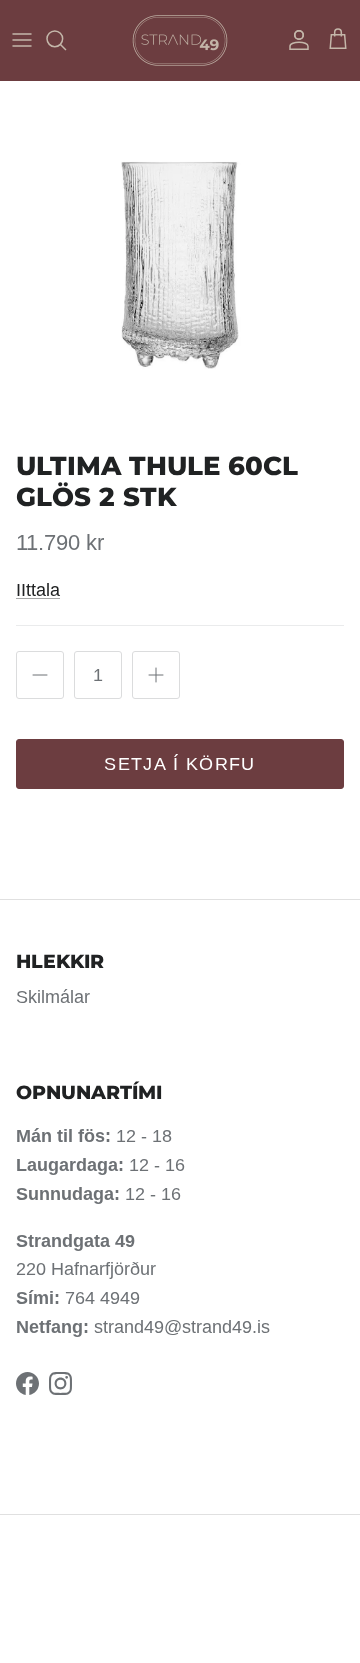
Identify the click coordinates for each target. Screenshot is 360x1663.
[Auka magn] (156, 675)
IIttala (38, 590)
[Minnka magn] (40, 675)
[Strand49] (180, 40)
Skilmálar (53, 997)
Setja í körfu (180, 764)
